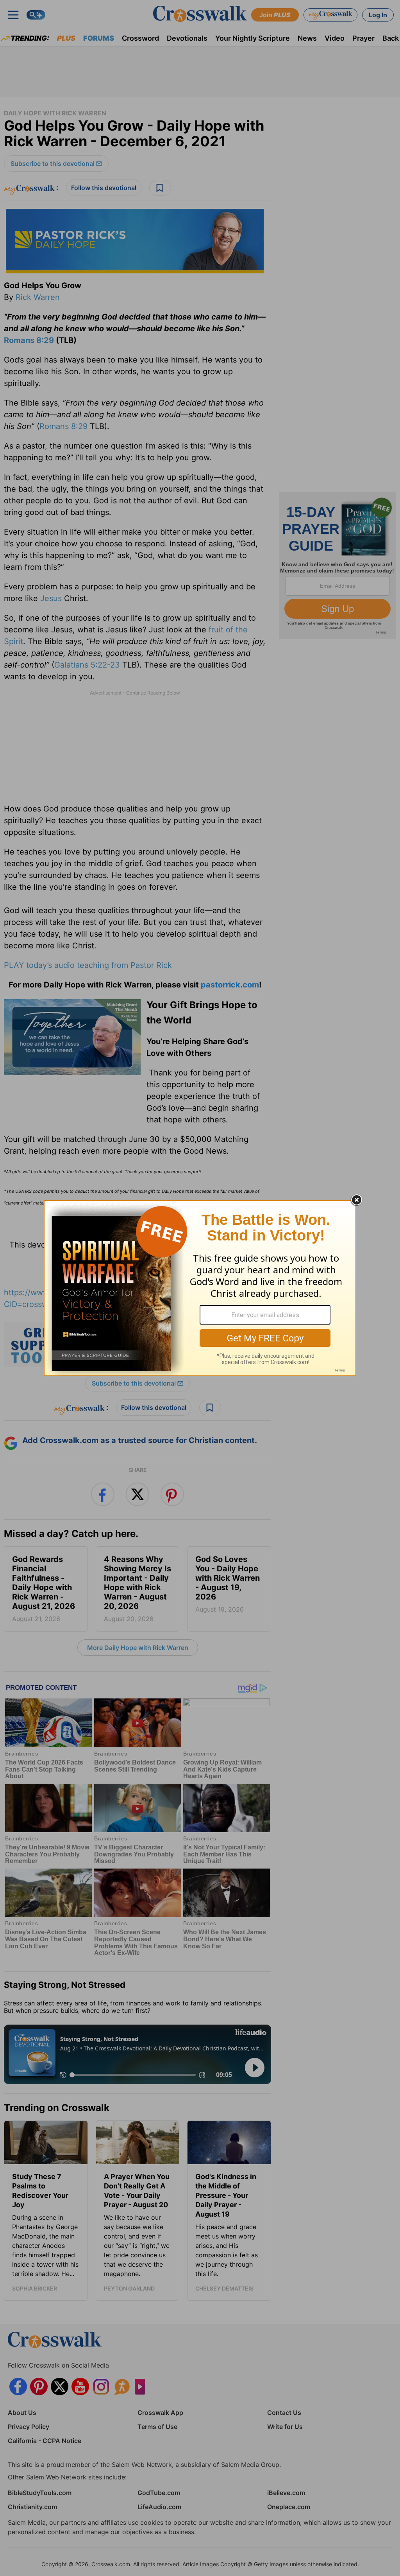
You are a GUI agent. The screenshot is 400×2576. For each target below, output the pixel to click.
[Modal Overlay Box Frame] (200, 1288)
